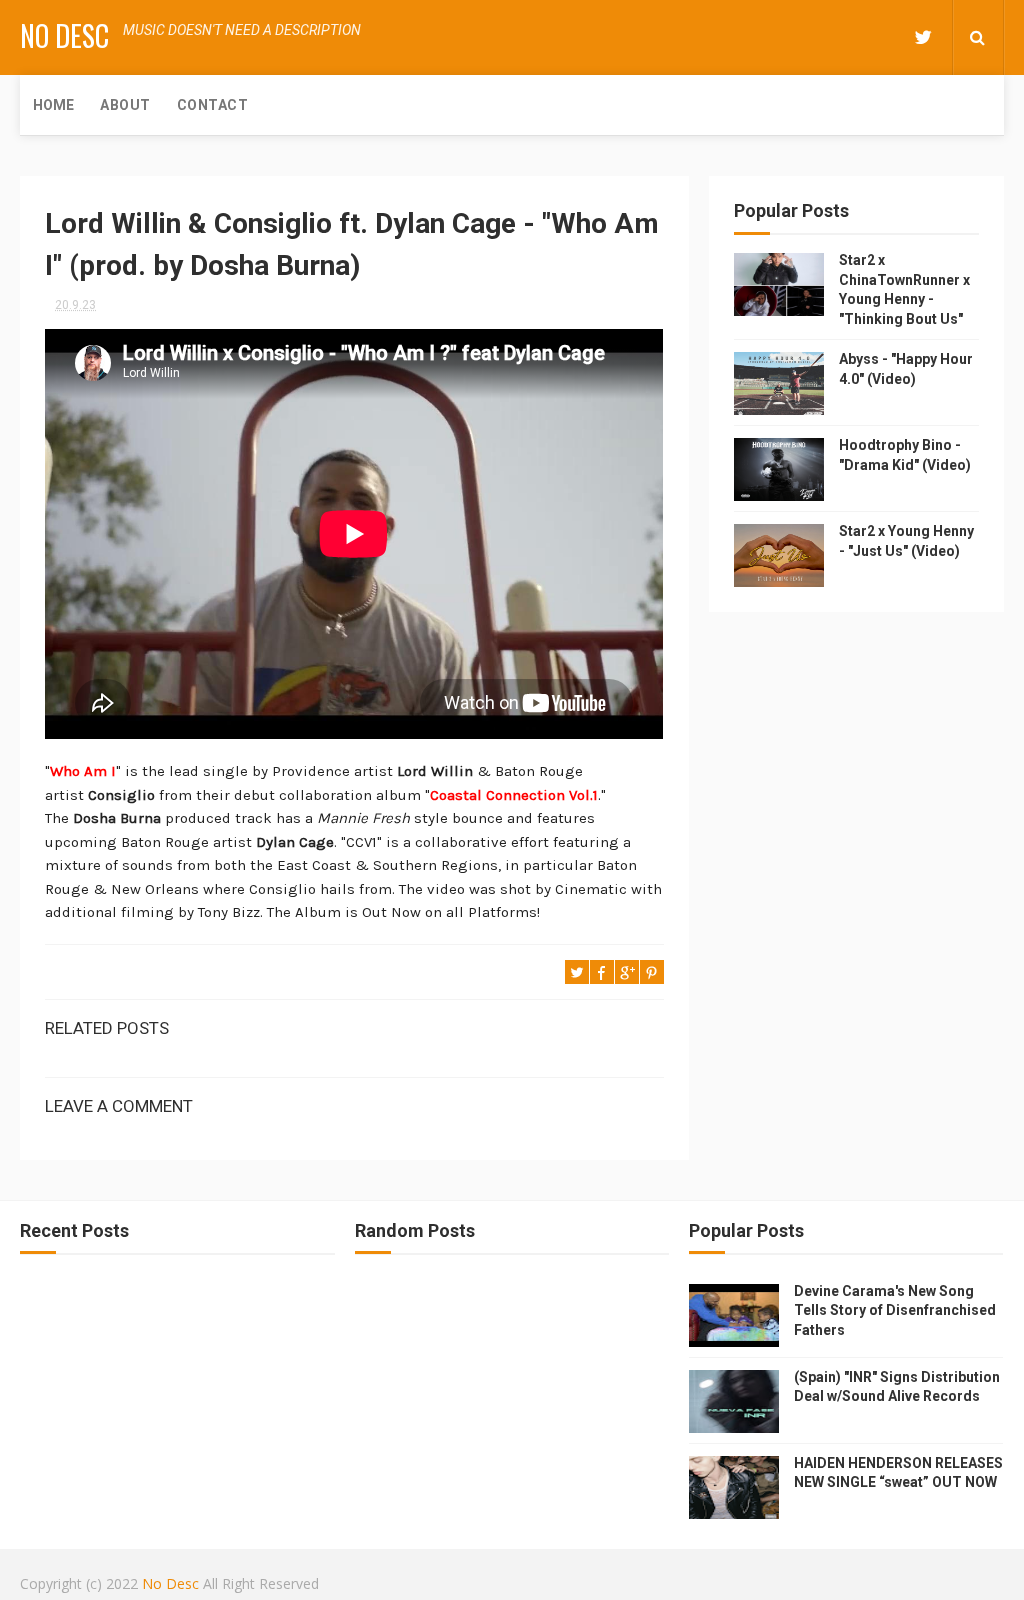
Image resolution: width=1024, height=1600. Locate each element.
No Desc (64, 35)
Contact (213, 105)
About (125, 105)
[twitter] (923, 37)
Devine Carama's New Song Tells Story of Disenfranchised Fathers (895, 1310)
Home (53, 105)
